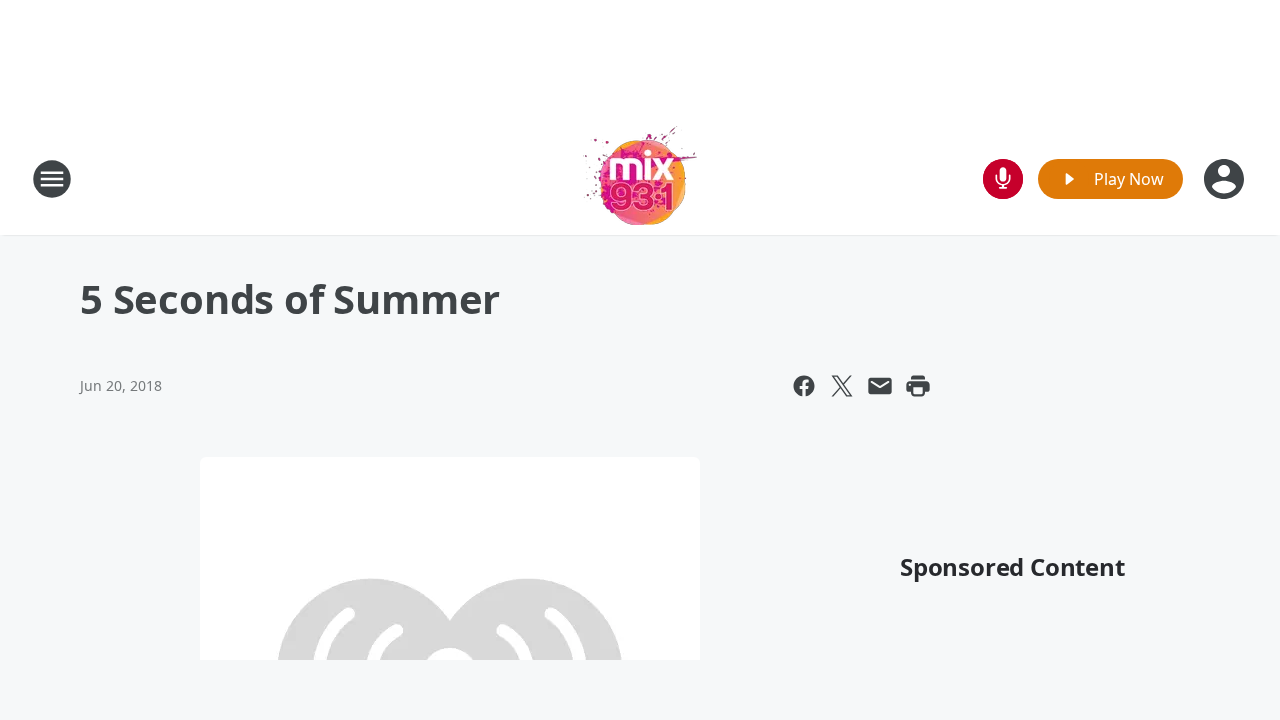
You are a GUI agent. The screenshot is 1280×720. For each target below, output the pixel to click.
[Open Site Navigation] (52, 179)
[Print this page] (918, 386)
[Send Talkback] (1003, 179)
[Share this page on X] (842, 386)
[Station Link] (640, 178)
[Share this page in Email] (880, 386)
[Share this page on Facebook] (804, 386)
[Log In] (1226, 179)
